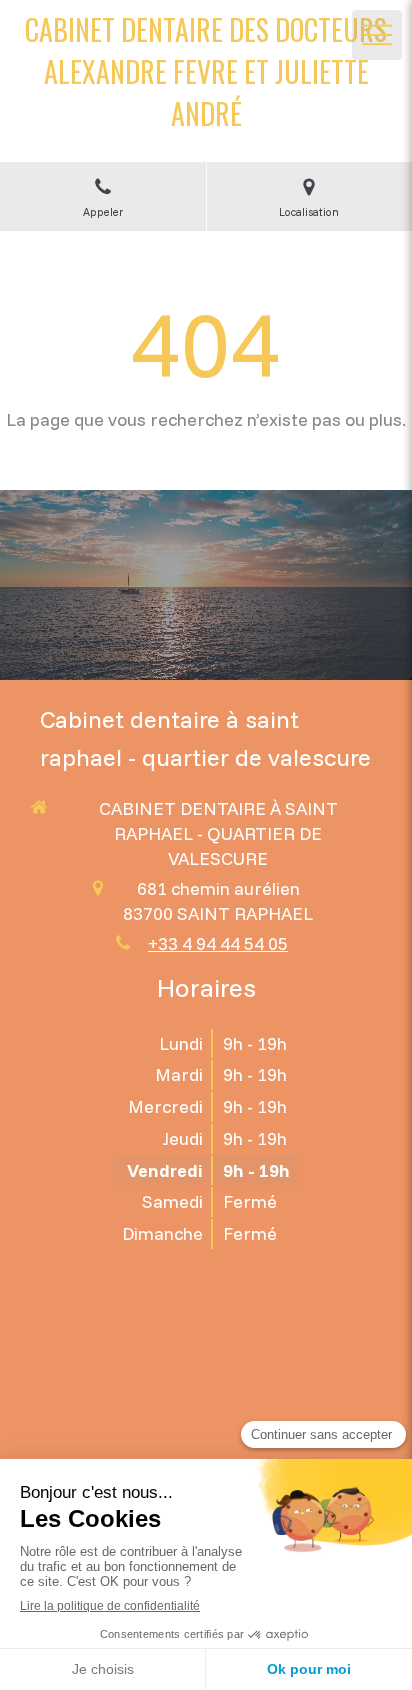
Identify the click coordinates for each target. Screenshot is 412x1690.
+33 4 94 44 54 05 (218, 943)
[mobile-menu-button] (377, 35)
